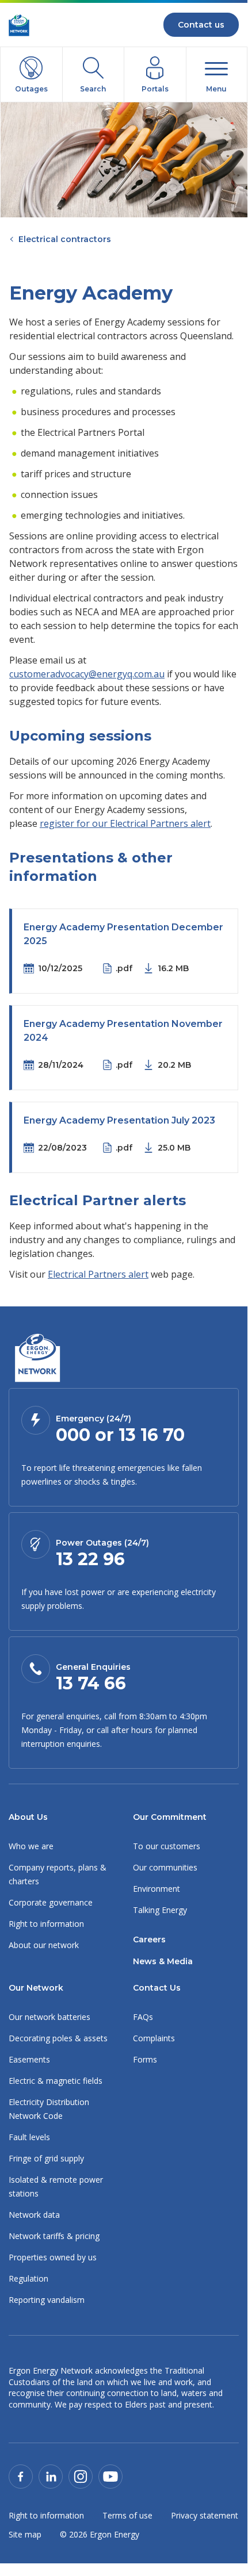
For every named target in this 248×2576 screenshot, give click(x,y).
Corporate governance (51, 1902)
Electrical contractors (65, 239)
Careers (149, 1939)
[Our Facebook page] (21, 2476)
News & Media (163, 1961)
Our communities (165, 1867)
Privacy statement (205, 2515)
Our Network (36, 1988)
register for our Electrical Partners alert (125, 823)
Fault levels (29, 2137)
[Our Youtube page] (110, 2476)
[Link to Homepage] (37, 1359)
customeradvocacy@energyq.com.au (87, 674)
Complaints (154, 2038)
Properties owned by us (53, 2257)
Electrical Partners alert (98, 1274)
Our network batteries (49, 2017)
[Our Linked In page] (51, 2476)
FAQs (143, 2017)
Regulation (28, 2278)
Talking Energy (160, 1910)
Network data (34, 2215)
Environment (157, 1889)
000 (73, 1435)
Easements (29, 2059)
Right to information (46, 1924)
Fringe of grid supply (46, 2158)
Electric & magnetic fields (56, 2081)
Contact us (201, 25)
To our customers (167, 1846)
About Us (28, 1817)
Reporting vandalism (47, 2300)
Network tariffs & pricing (54, 2236)
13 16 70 (152, 1435)
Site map (25, 2534)
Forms (145, 2059)
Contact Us (157, 1988)
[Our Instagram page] (81, 2476)
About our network (44, 1945)
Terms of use (127, 2515)
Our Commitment (170, 1817)
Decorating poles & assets (58, 2038)
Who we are (31, 1846)
